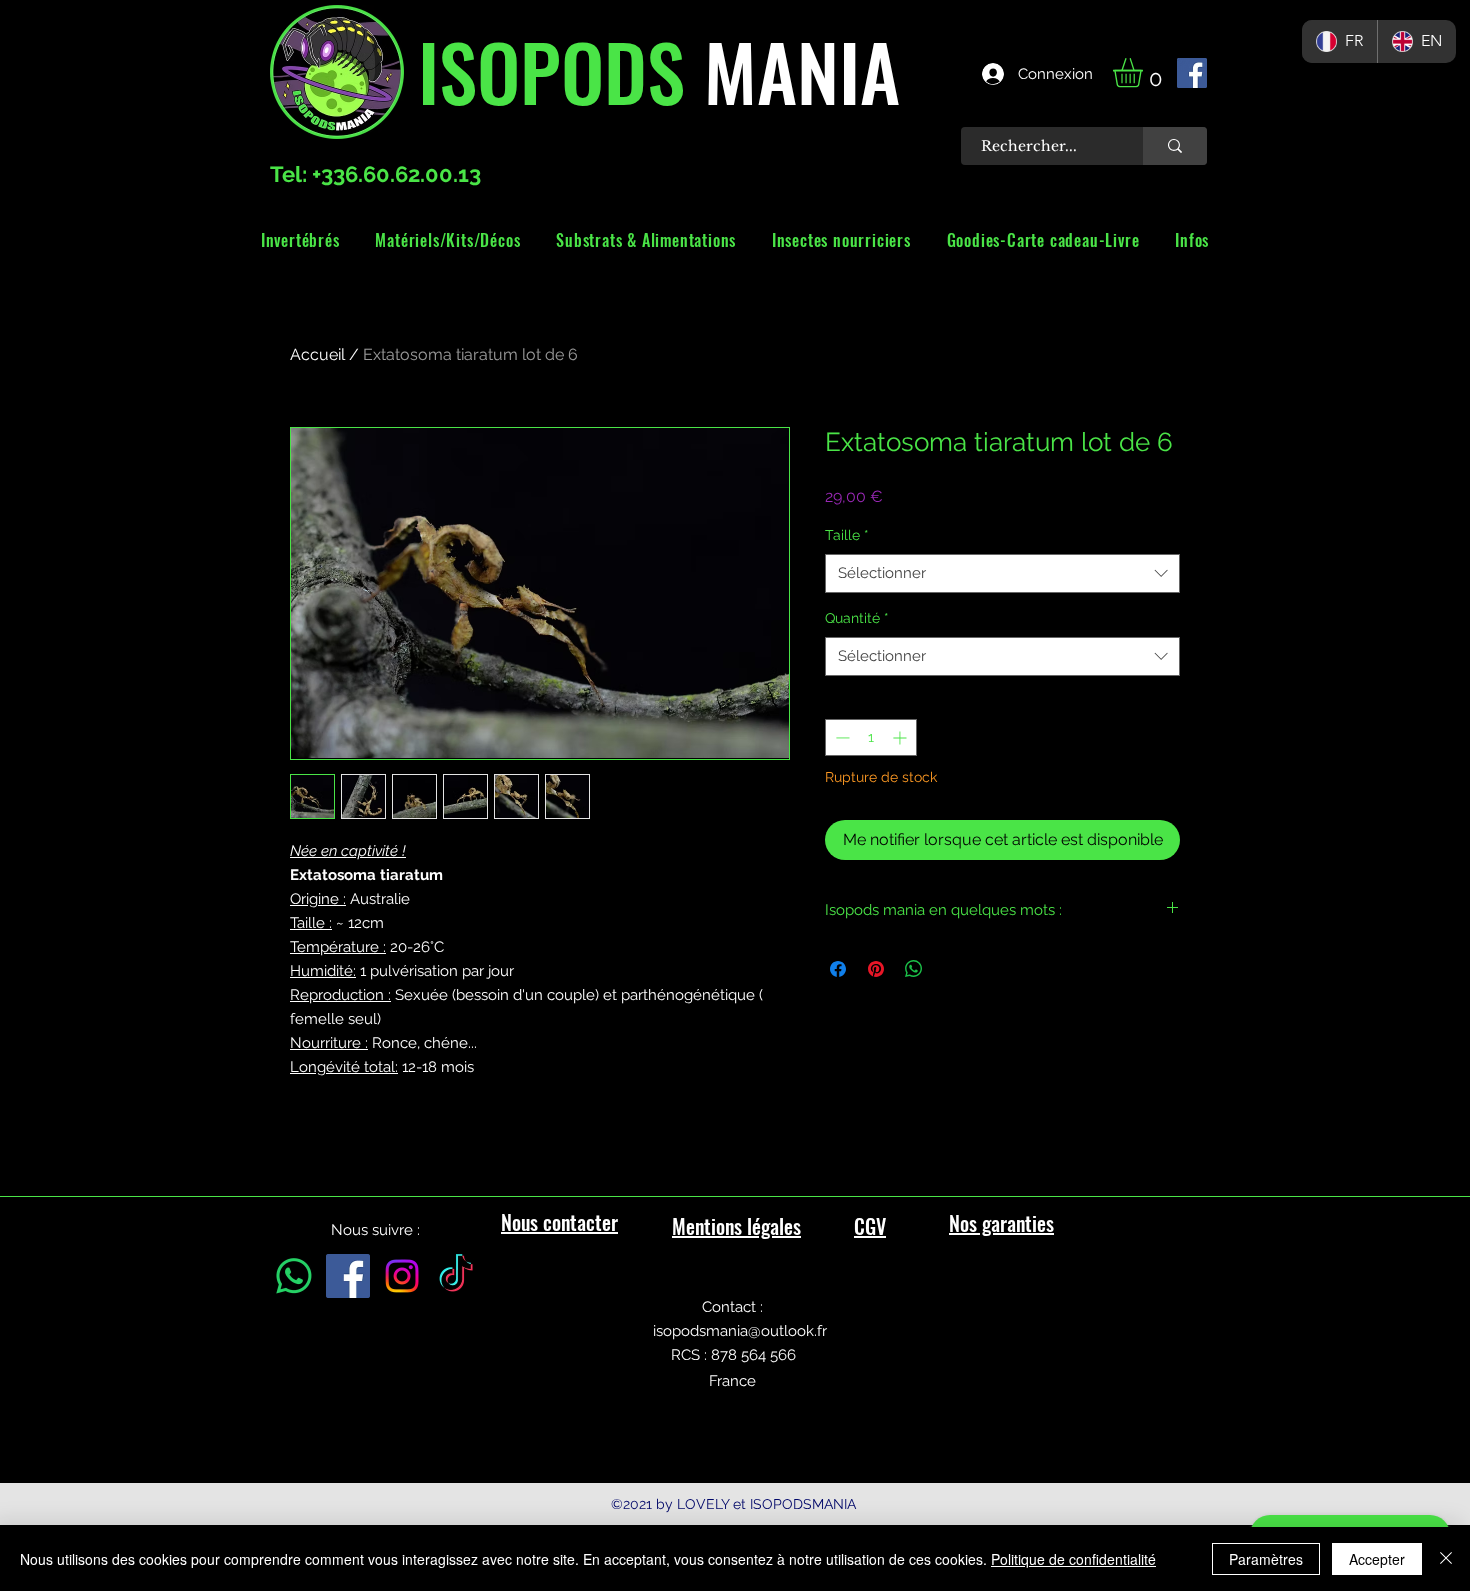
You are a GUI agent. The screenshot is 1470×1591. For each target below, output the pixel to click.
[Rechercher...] (1175, 146)
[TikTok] (456, 1276)
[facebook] (1192, 73)
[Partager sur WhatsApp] (914, 969)
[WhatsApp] (294, 1276)
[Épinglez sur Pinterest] (876, 969)
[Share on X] (952, 969)
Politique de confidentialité (1073, 1559)
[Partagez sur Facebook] (838, 969)
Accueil (317, 354)
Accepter (1377, 1559)
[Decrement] (840, 737)
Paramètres (1266, 1559)
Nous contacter (559, 1222)
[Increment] (901, 737)
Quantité (857, 618)
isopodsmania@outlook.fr (740, 1331)
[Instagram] (402, 1276)
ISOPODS (551, 70)
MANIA (792, 70)
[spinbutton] (871, 737)
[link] (1145, 72)
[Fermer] (1446, 1559)
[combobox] (1002, 573)
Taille (847, 535)
